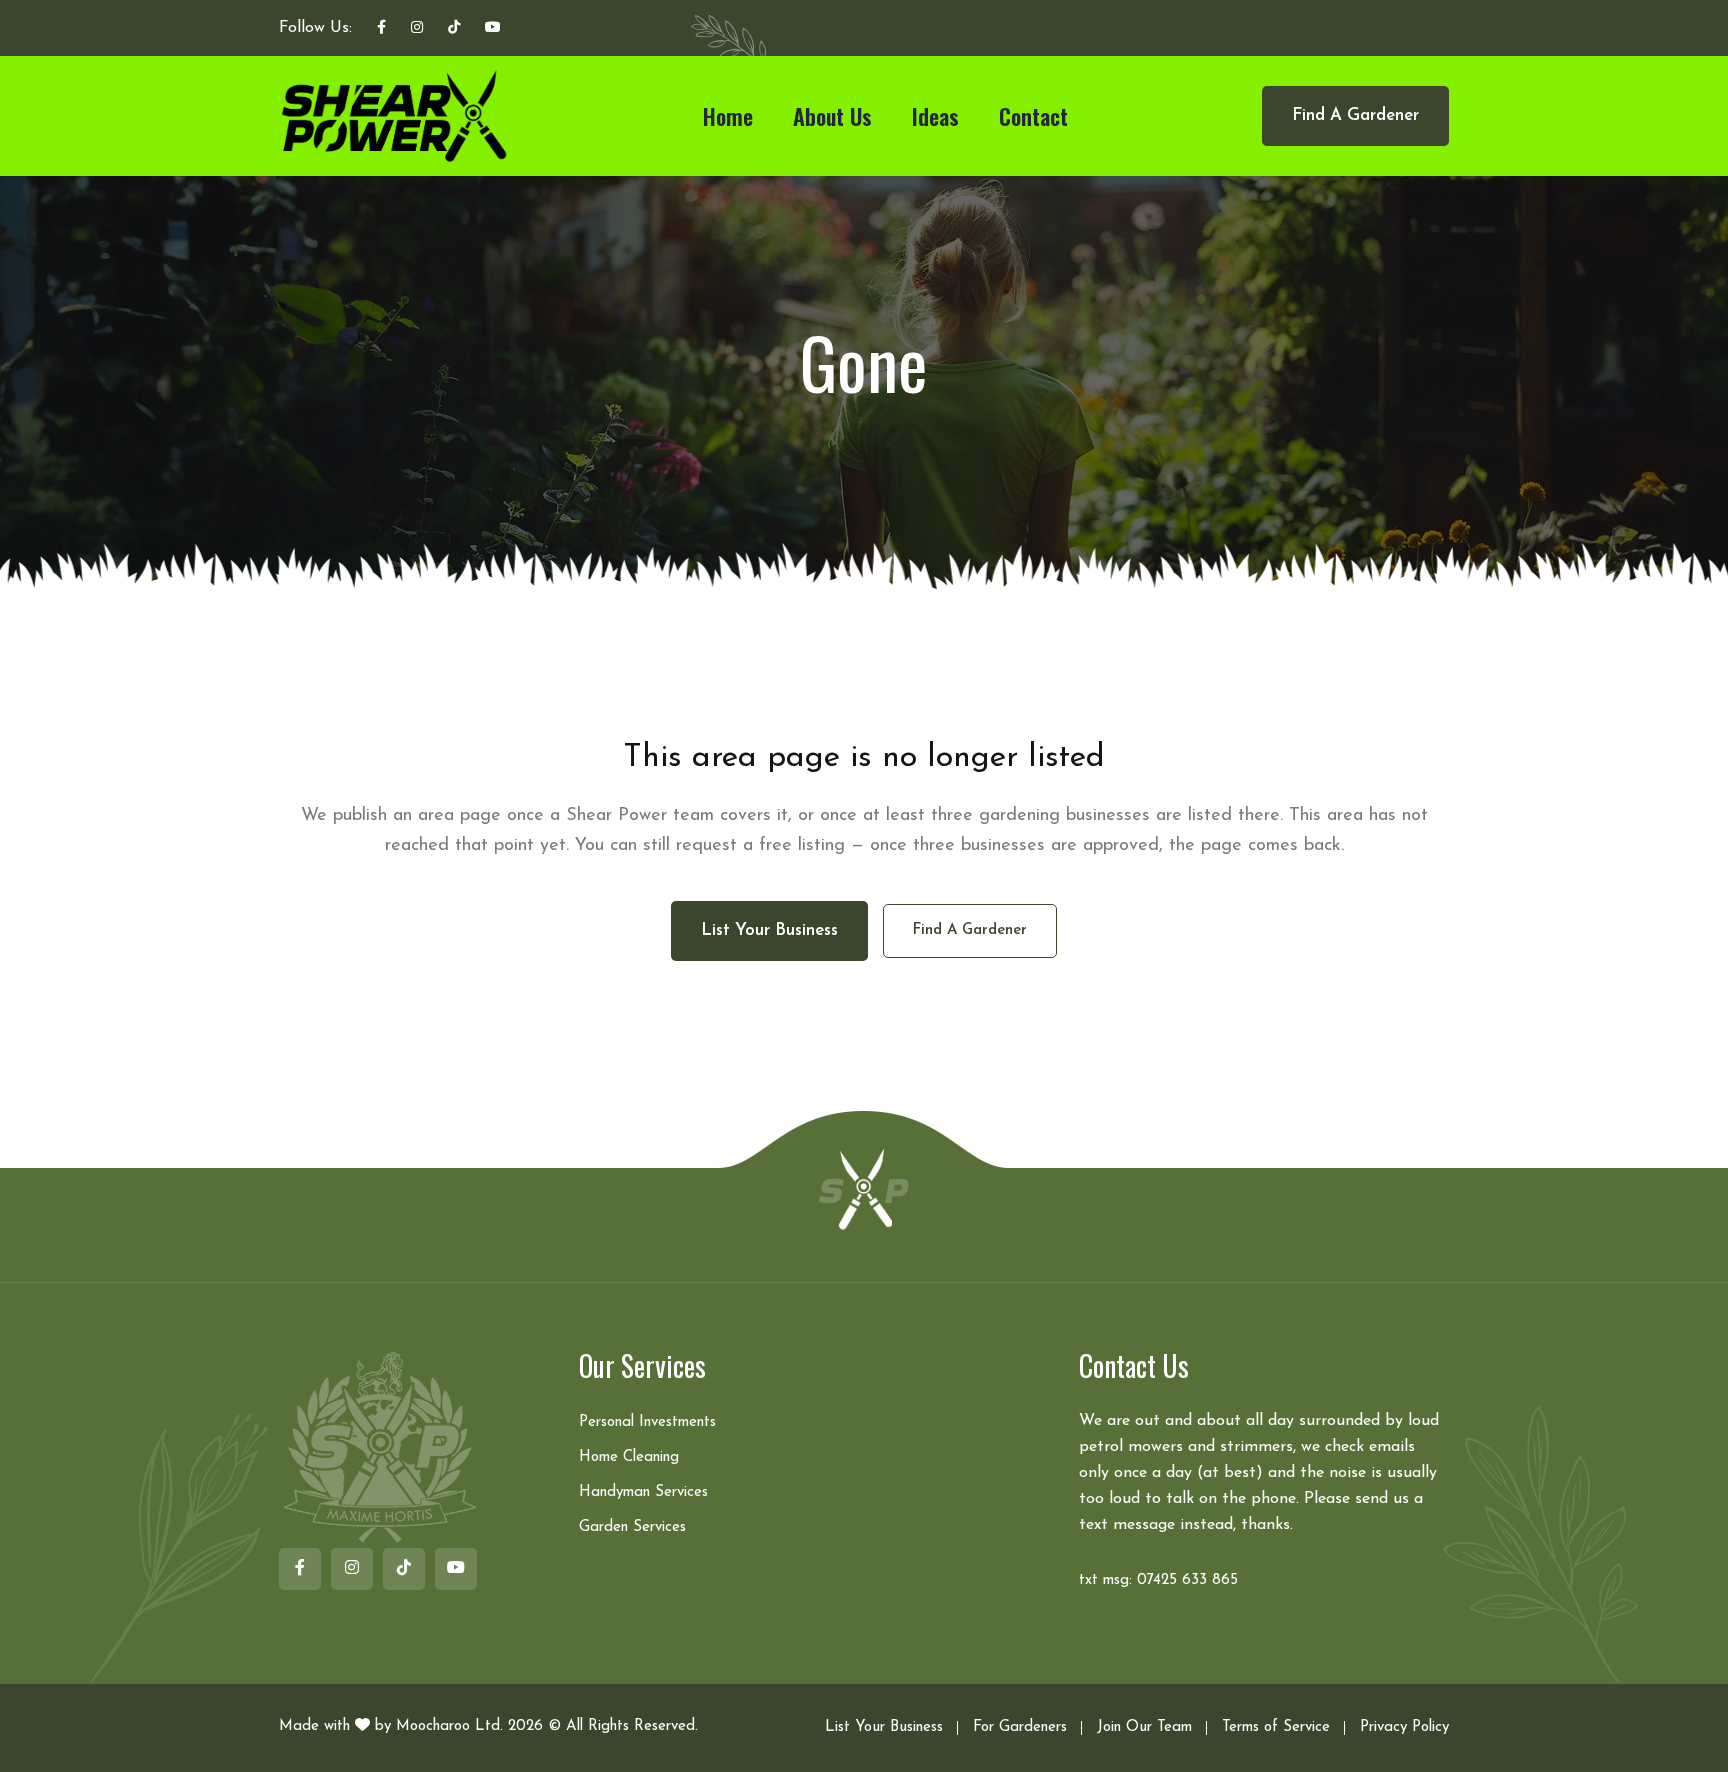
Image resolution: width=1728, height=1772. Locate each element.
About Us (832, 116)
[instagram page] (417, 29)
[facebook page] (381, 29)
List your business (769, 930)
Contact (1033, 116)
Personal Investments (647, 1422)
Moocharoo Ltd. (449, 1726)
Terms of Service (1276, 1727)
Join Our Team (1144, 1727)
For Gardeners (1020, 1727)
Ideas (935, 116)
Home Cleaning (629, 1457)
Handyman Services (643, 1492)
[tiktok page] (454, 29)
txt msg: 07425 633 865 (1158, 1580)
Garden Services (632, 1527)
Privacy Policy (1404, 1727)
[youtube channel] (493, 29)
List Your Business (884, 1727)
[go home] (864, 1188)
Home (728, 116)
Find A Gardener (1355, 115)
